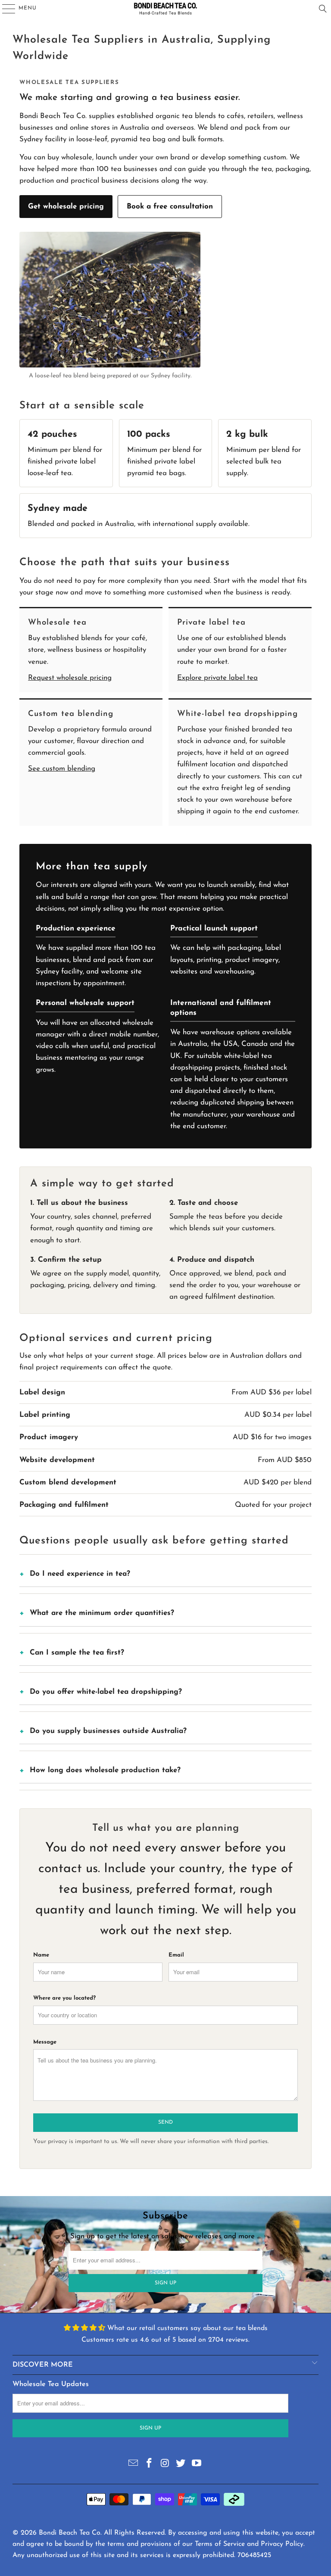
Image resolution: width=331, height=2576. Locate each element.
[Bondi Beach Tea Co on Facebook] (149, 2464)
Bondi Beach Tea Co (70, 2533)
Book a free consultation (170, 207)
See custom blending (62, 769)
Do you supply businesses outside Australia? (108, 1731)
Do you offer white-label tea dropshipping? (106, 1692)
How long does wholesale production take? (105, 1770)
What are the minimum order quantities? (102, 1613)
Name (41, 1955)
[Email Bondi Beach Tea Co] (134, 2464)
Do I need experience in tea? (80, 1574)
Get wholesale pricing (66, 207)
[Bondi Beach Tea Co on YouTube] (197, 2464)
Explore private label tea (217, 678)
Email (176, 1955)
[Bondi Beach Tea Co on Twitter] (181, 2464)
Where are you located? (64, 1998)
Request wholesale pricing (70, 678)
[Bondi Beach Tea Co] (165, 9)
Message (45, 2042)
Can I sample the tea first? (77, 1653)
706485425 (254, 2555)
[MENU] (5, 9)
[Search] (323, 9)
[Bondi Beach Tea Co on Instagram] (165, 2464)
